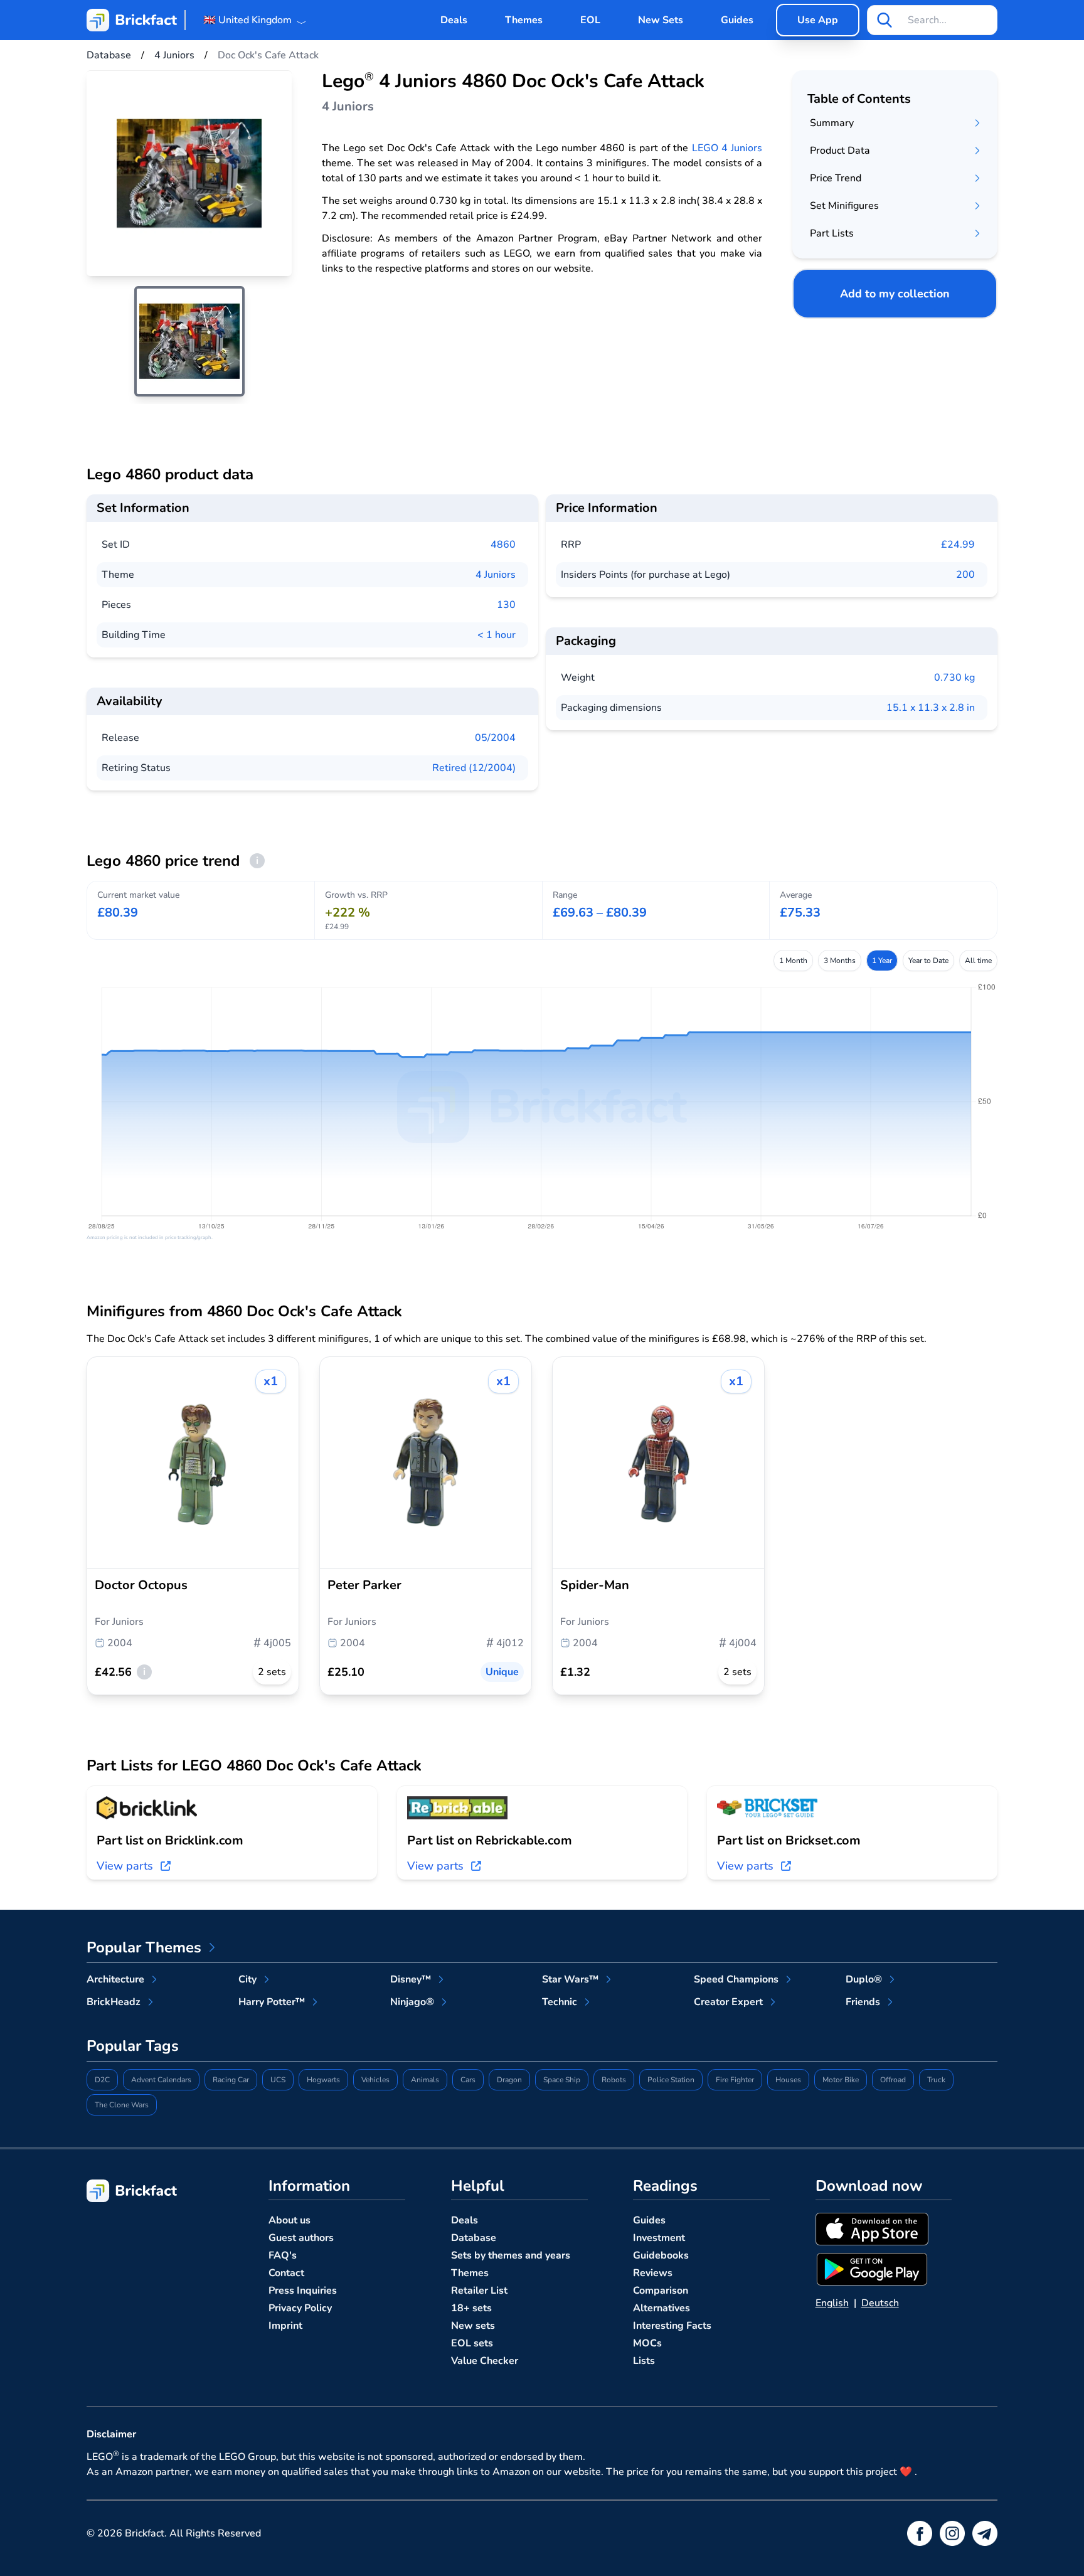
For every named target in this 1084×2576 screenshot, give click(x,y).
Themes (524, 20)
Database (474, 2238)
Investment (659, 2238)
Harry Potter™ (272, 2002)
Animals (425, 2080)
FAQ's (283, 2255)
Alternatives (662, 2308)
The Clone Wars (122, 2105)
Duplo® (864, 1979)
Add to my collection (895, 294)
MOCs (647, 2343)
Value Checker (485, 2361)
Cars (468, 2080)
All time (978, 961)
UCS (278, 2080)
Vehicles (375, 2080)
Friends (863, 2002)
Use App (818, 20)
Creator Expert (728, 2002)
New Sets (661, 20)
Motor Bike (841, 2080)
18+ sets (471, 2308)
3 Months (840, 961)
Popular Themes (144, 1947)
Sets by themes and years (511, 2255)
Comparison (661, 2291)
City (247, 1979)
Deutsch (880, 2303)
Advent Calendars (161, 2080)
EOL (590, 20)
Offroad (893, 2080)
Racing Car (231, 2080)
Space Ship (562, 2080)
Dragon (509, 2080)
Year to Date (928, 961)
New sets (473, 2326)
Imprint (285, 2326)
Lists (644, 2361)
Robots (614, 2080)
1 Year (882, 961)
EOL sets (472, 2343)
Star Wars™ (570, 1979)
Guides (737, 20)
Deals (454, 20)
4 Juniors (496, 575)
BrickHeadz (114, 2002)
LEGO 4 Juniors (727, 148)
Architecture (115, 1979)
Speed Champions (736, 1979)
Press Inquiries (303, 2291)
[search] (885, 20)
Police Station (671, 2080)
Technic (560, 2002)
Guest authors (301, 2238)
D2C (102, 2080)
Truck (936, 2080)
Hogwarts (323, 2080)
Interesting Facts (672, 2326)
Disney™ (411, 1979)
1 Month (793, 961)
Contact (286, 2273)
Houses (788, 2080)
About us (290, 2220)
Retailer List (479, 2291)
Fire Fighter (735, 2080)
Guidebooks (661, 2255)
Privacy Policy (300, 2308)
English (832, 2303)
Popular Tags (133, 2046)
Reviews (653, 2273)
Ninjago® (412, 2002)
